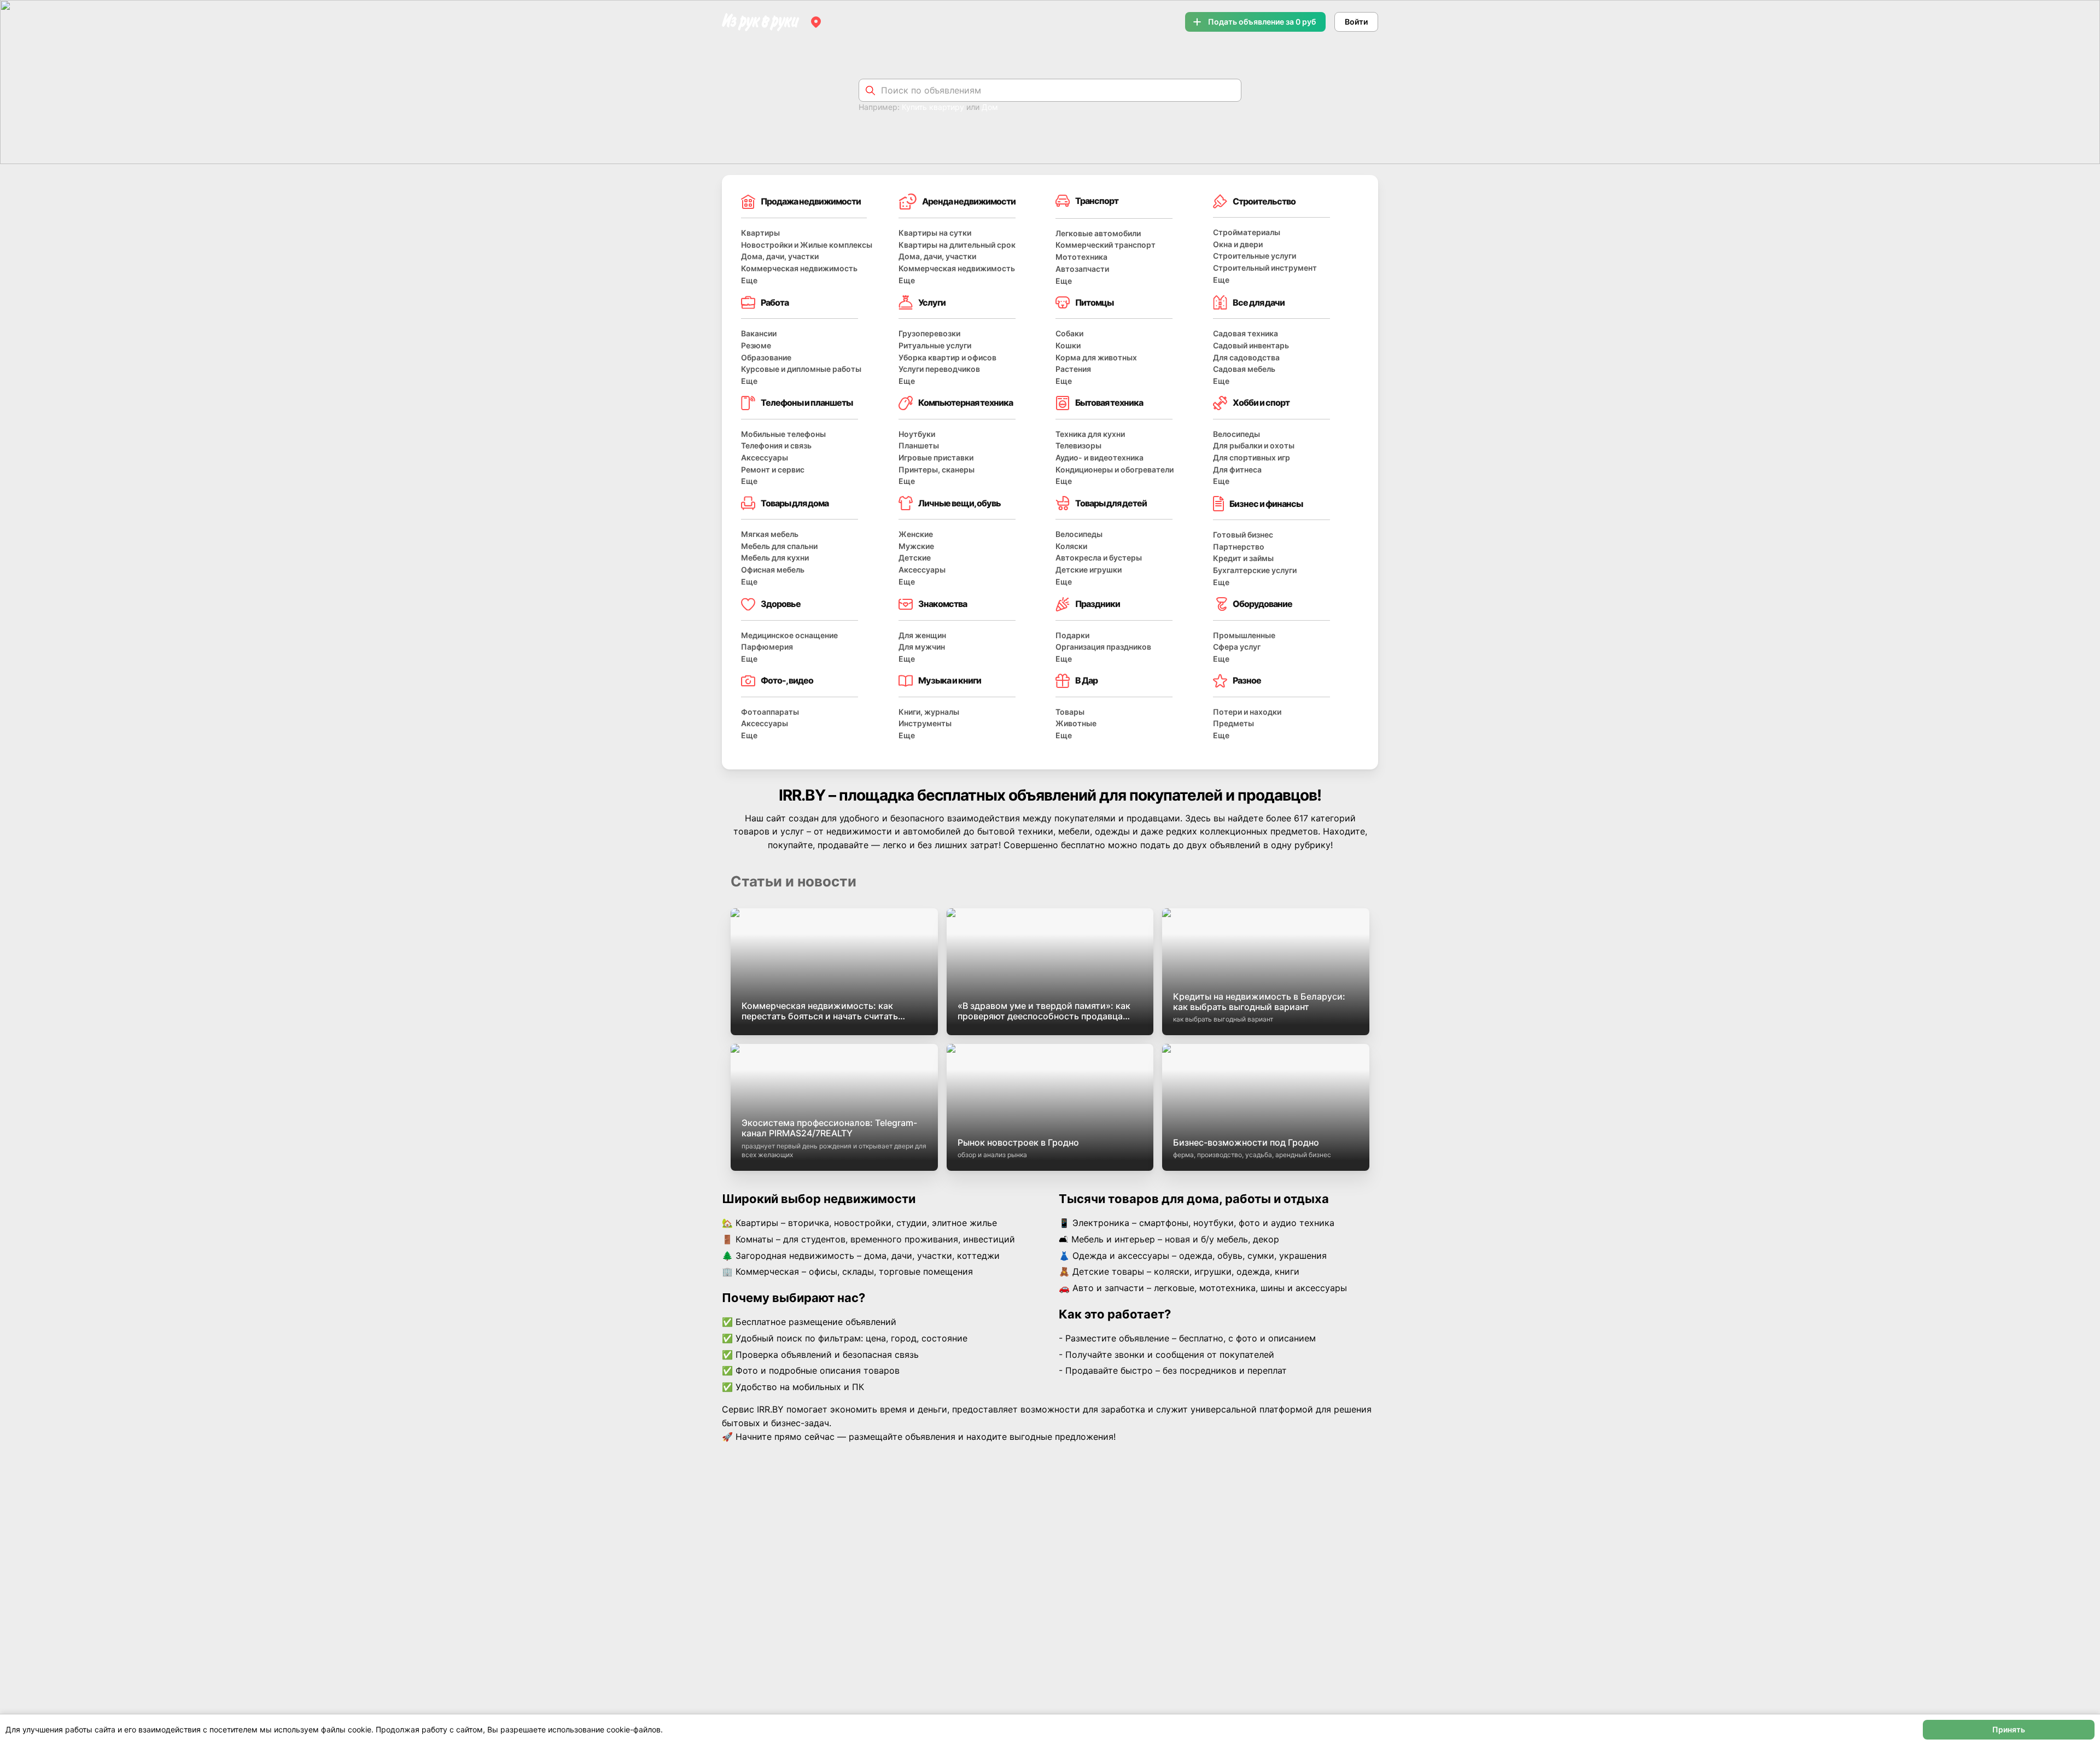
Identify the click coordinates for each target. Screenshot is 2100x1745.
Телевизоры (1078, 445)
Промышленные (1244, 635)
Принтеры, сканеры (937, 469)
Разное (1247, 680)
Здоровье (781, 604)
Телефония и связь (776, 445)
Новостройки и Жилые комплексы (807, 245)
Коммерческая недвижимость (799, 268)
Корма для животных (1096, 357)
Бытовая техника (1109, 402)
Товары (1070, 712)
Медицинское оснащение (789, 635)
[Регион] (816, 22)
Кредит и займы (1243, 558)
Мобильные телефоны (783, 434)
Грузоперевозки (929, 333)
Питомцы (1094, 302)
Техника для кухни (1090, 434)
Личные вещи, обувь (959, 503)
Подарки (1072, 635)
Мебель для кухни (775, 558)
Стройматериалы (1247, 232)
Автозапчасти (1082, 269)
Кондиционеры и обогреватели (1115, 469)
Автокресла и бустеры (1099, 558)
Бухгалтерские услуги (1255, 570)
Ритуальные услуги (935, 345)
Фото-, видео (787, 680)
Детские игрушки (1089, 570)
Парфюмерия (767, 647)
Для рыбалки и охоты (1254, 445)
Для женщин (922, 635)
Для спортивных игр (1252, 457)
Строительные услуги (1255, 256)
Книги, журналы (929, 712)
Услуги (932, 302)
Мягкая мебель (770, 534)
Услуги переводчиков (939, 369)
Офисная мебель (773, 570)
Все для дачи (1259, 302)
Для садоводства (1246, 357)
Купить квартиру (933, 107)
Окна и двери (1238, 244)
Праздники (1098, 604)
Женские (916, 534)
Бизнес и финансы (1266, 504)
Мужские (916, 546)
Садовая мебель (1244, 369)
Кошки (1068, 345)
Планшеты (919, 445)
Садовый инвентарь (1251, 345)
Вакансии (759, 333)
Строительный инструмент (1265, 268)
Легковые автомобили (1098, 233)
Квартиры (760, 233)
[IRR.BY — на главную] (761, 22)
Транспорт (1097, 201)
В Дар (1086, 680)
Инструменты (925, 723)
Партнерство (1239, 547)
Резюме (756, 345)
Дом (990, 107)
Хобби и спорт (1261, 402)
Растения (1073, 369)
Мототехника (1081, 257)
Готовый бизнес (1243, 535)
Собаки (1069, 333)
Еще (749, 280)
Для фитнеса (1237, 469)
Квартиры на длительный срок (957, 245)
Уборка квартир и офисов (947, 357)
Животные (1076, 723)
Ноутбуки (917, 434)
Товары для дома (795, 503)
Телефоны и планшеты (807, 402)
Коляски (1071, 546)
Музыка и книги (950, 680)
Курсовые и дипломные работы (801, 369)
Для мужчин (922, 647)
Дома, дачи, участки (780, 256)
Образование (766, 357)
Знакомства (943, 604)
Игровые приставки (936, 457)
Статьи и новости (794, 881)
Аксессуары (765, 457)
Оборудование (1262, 604)
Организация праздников (1103, 647)
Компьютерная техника (966, 402)
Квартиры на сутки (935, 233)
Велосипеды (1236, 434)
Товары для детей (1111, 503)
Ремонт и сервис (773, 469)
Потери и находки (1247, 712)
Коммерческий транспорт (1106, 245)
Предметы (1233, 723)
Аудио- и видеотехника (1099, 457)
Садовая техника (1246, 333)
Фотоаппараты (770, 712)
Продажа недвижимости (811, 201)
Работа (775, 302)
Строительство (1264, 201)
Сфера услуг (1237, 647)
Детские (915, 558)
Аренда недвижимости (969, 201)
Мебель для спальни (779, 546)
